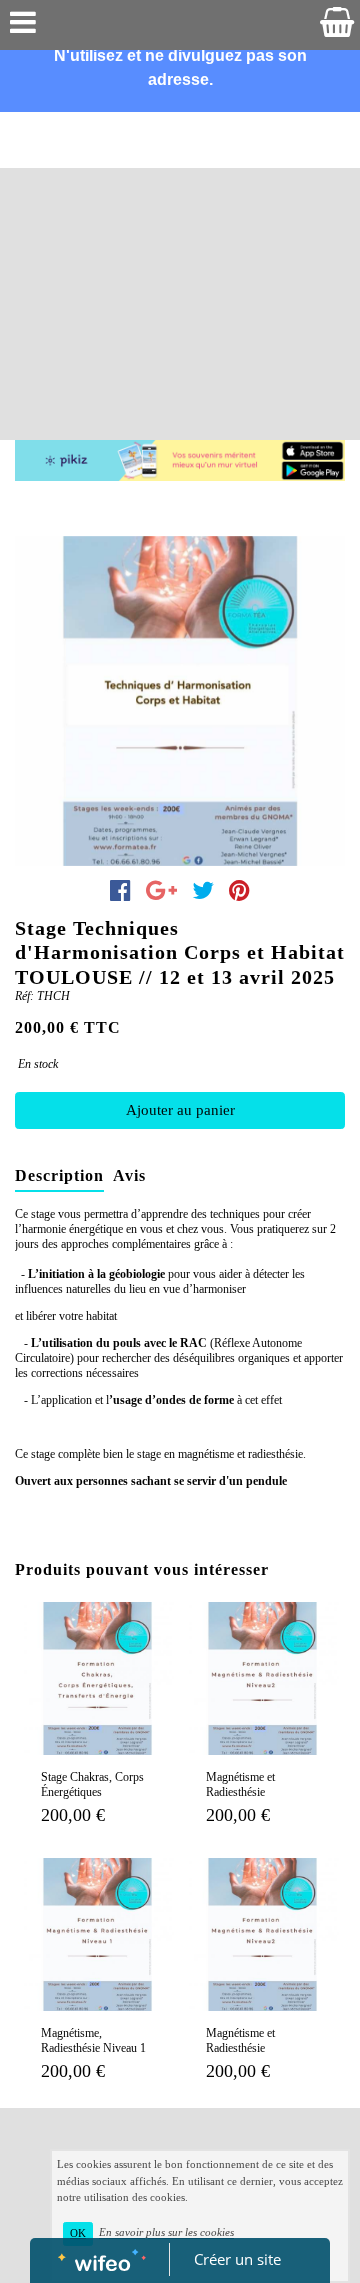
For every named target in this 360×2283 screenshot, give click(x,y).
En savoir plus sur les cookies (166, 2233)
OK (78, 2233)
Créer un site (237, 2259)
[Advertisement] (180, 250)
